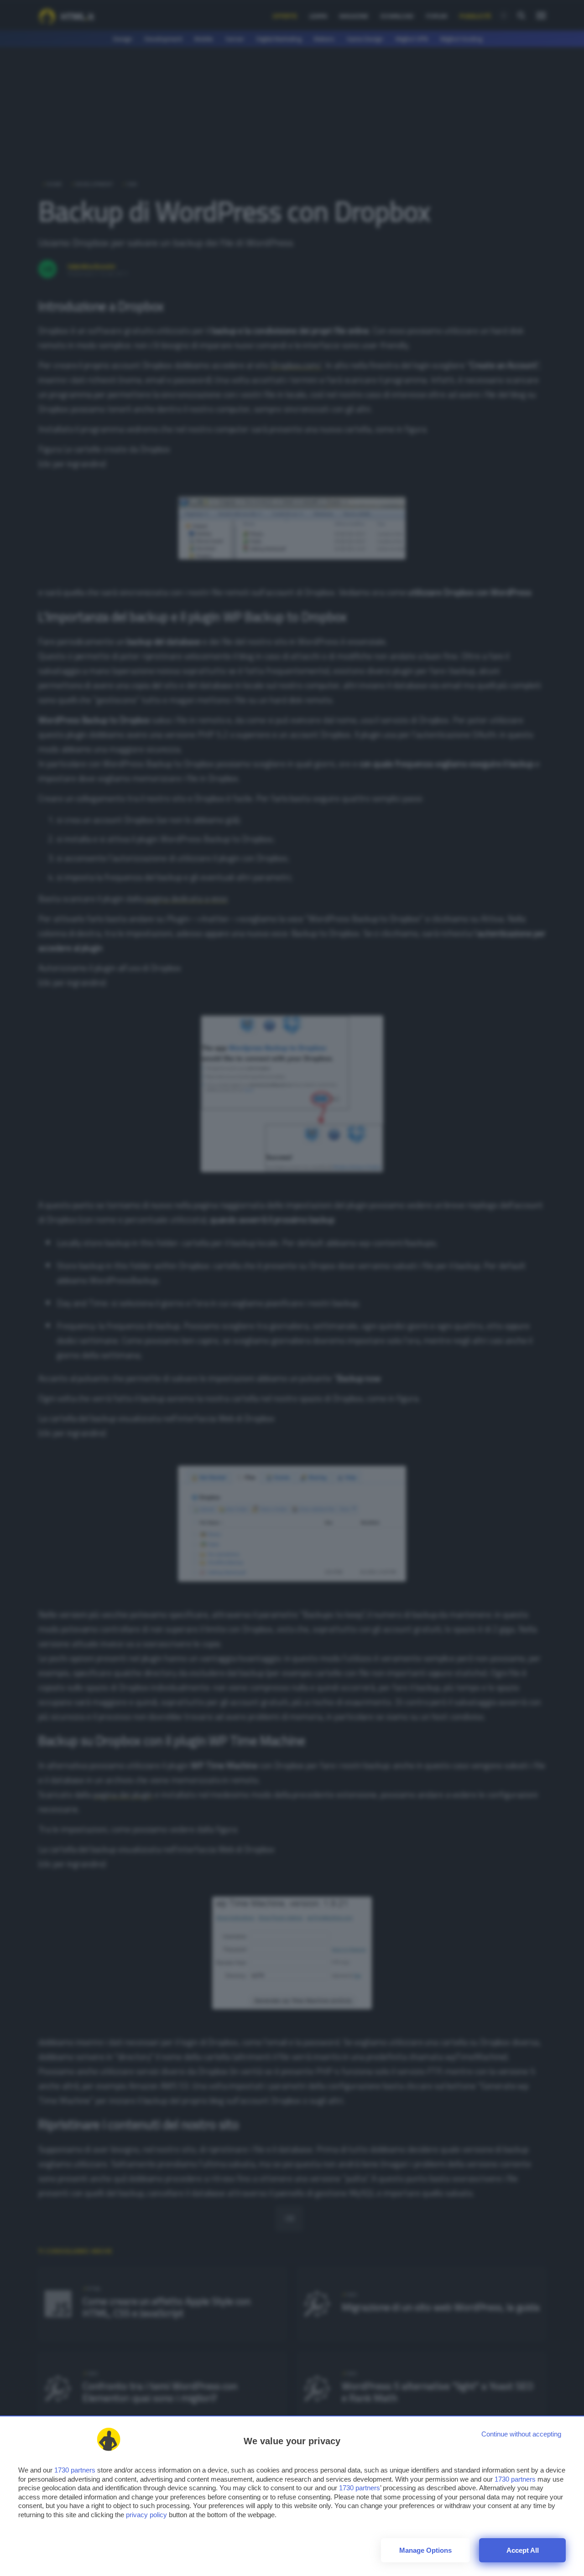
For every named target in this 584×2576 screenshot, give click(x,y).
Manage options (425, 2550)
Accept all (523, 2550)
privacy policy (146, 2515)
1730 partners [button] (75, 2470)
